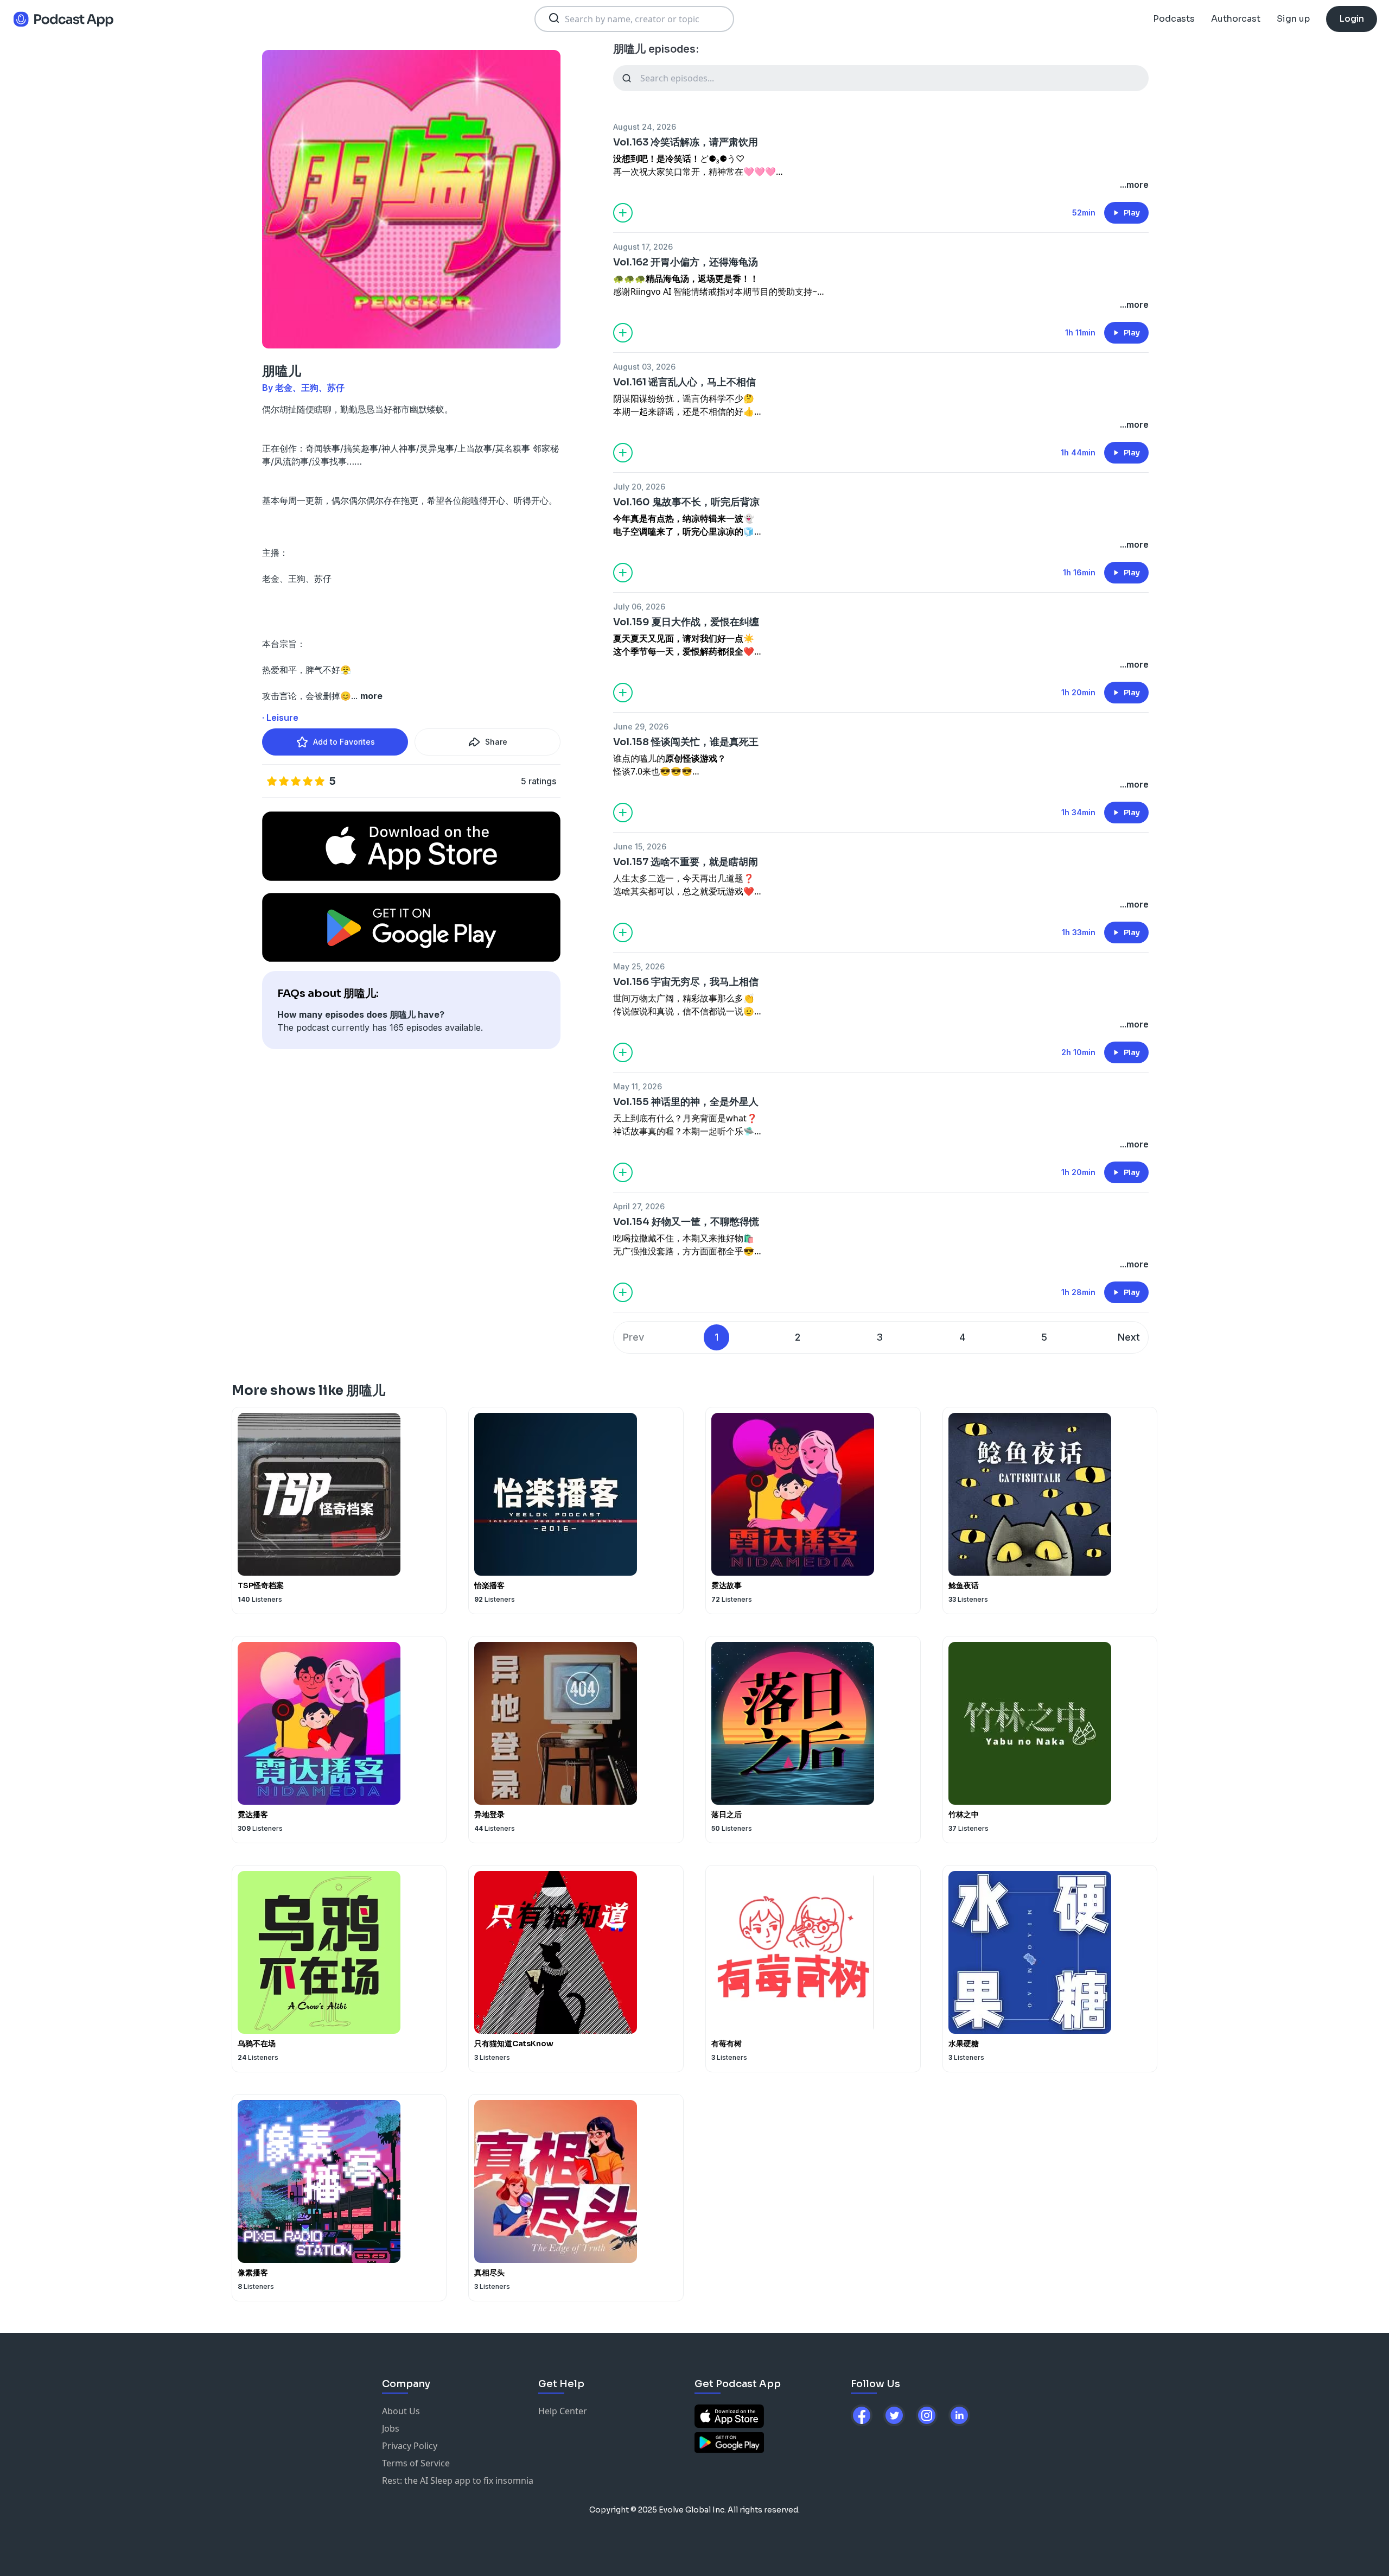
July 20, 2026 (639, 487)
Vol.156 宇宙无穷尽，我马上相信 (686, 982)
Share (496, 742)
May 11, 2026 (638, 1086)
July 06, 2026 (639, 607)
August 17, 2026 (643, 247)
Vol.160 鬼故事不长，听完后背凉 (686, 502)
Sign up (1293, 19)
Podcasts (1174, 19)
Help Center (563, 2411)
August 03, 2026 (644, 367)
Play (1132, 213)
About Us (401, 2411)
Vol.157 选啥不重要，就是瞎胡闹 (686, 862)
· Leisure (280, 718)
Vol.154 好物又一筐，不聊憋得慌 (686, 1222)
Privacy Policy (410, 2446)
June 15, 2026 (640, 846)
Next (1129, 1337)
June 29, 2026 (641, 727)
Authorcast (1236, 19)
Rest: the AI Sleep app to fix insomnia (458, 2480)
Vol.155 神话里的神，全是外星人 (686, 1102)
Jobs (391, 2428)
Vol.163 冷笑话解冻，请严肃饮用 (686, 142)
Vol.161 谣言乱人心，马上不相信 (684, 382)
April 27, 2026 (639, 1206)
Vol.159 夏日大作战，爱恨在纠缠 (686, 622)
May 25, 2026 (639, 966)
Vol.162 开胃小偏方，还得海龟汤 (686, 262)
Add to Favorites (344, 742)
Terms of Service (416, 2463)
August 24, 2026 (645, 127)
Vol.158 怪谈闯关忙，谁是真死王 (686, 742)
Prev (633, 1337)
